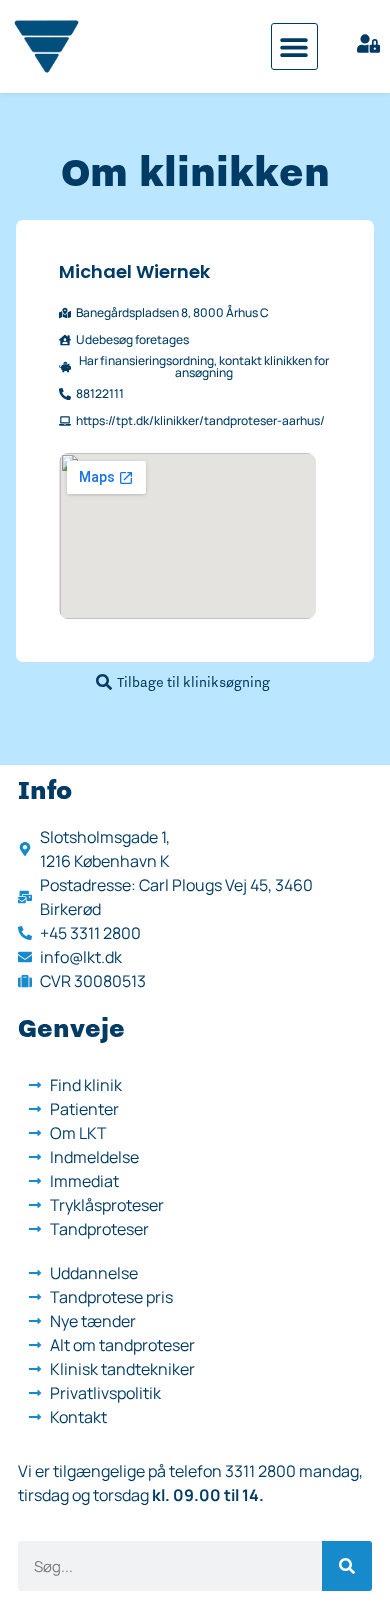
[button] (294, 46)
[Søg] (347, 1566)
